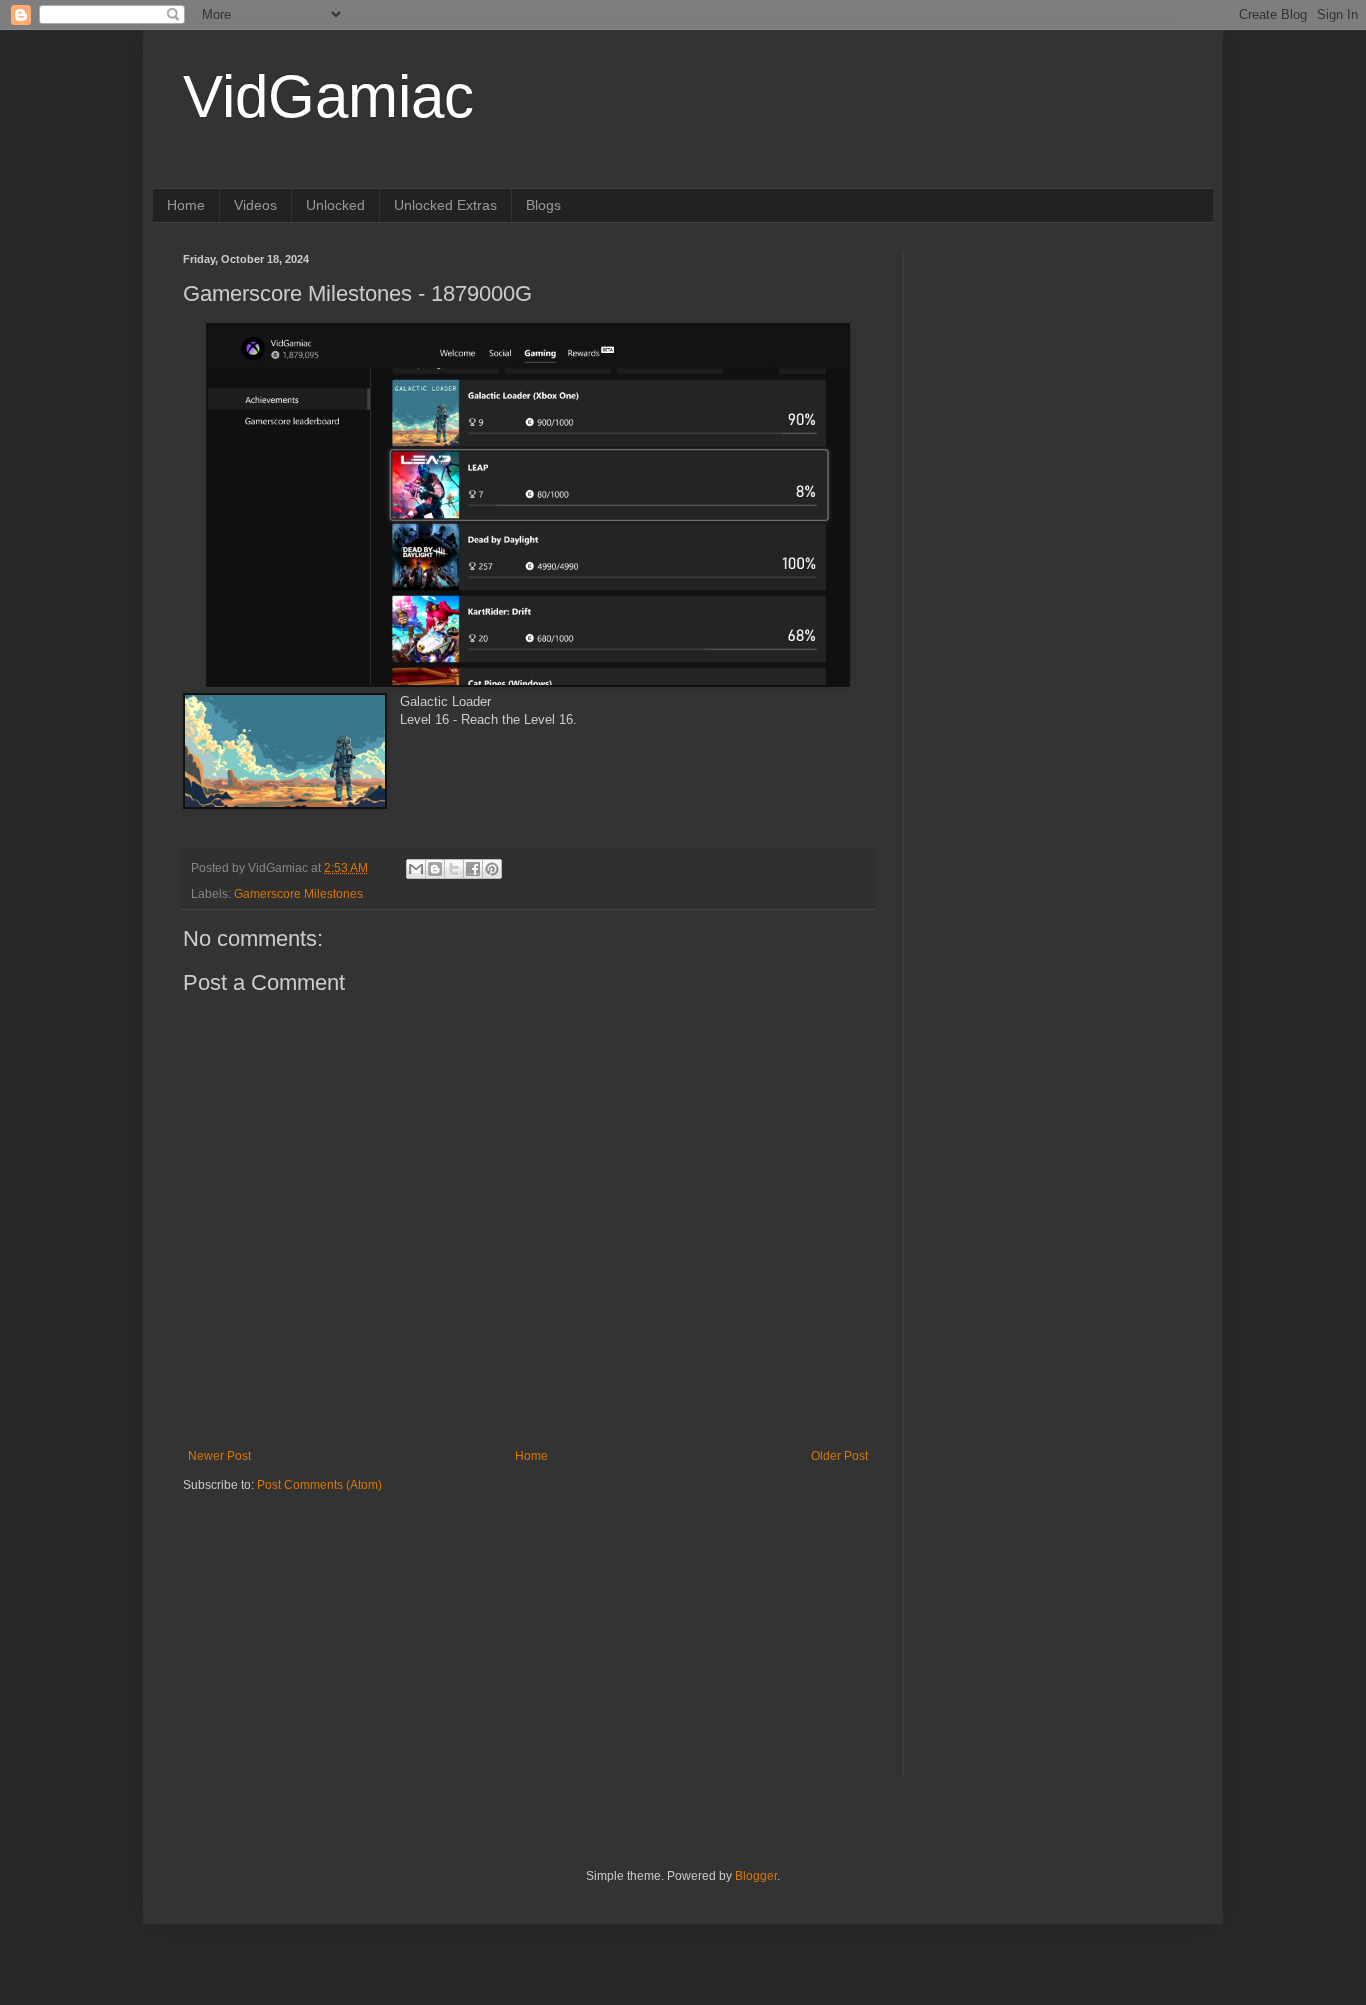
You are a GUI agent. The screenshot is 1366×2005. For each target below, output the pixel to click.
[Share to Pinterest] (492, 869)
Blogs (543, 205)
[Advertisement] (308, 1618)
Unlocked (335, 205)
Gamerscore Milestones (298, 894)
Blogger (756, 1876)
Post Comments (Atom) (319, 1485)
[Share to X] (454, 869)
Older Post (839, 1456)
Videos (255, 205)
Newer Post (219, 1456)
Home (186, 205)
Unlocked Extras (445, 205)
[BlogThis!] (435, 869)
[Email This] (416, 869)
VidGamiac (328, 96)
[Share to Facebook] (473, 869)
